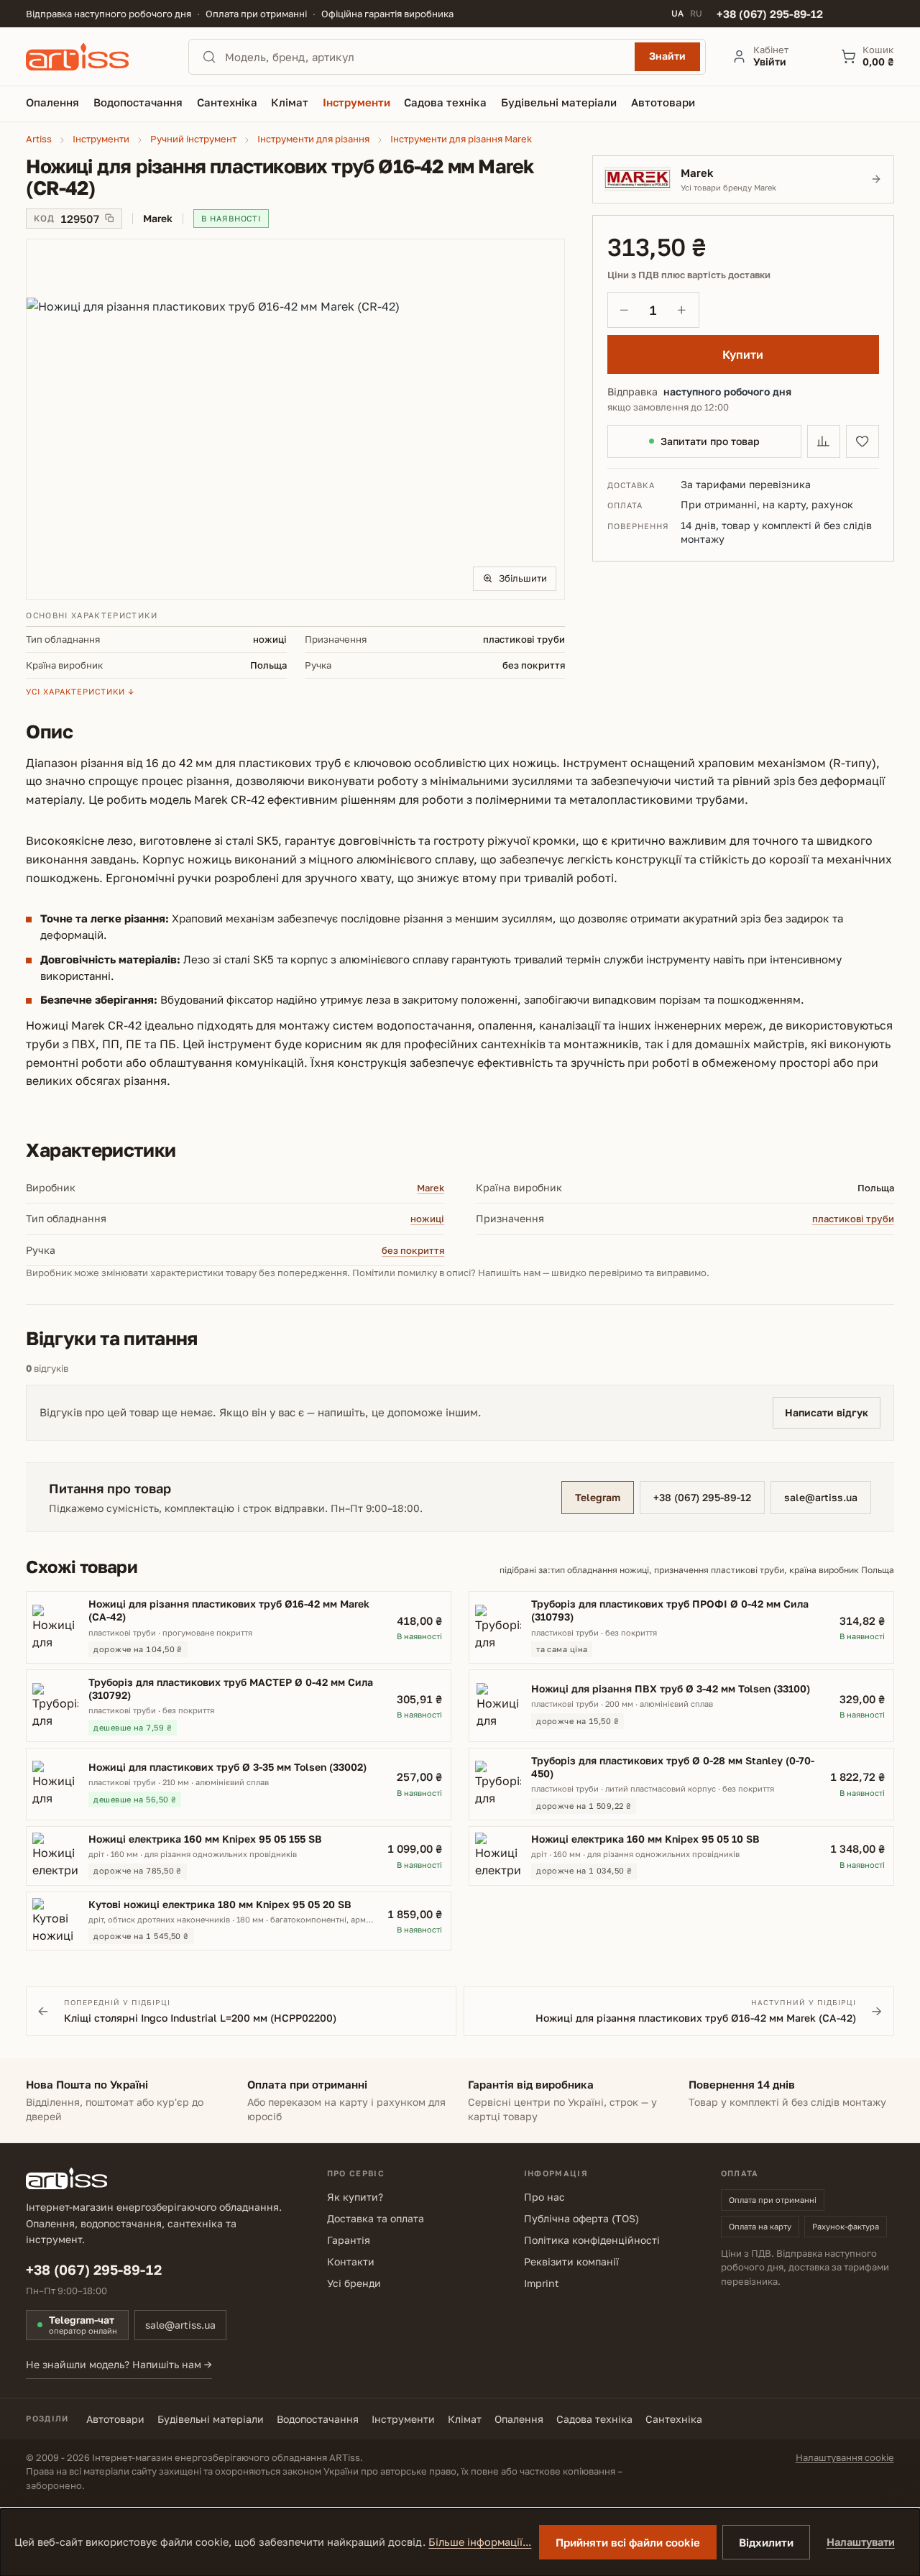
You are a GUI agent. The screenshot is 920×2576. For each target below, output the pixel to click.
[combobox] (425, 57)
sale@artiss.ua (821, 1497)
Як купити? (355, 2197)
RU (696, 14)
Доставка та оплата (376, 2218)
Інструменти (403, 2419)
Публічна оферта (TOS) (581, 2218)
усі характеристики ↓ (80, 691)
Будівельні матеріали (211, 2419)
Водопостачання (318, 2419)
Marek (431, 1188)
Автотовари (115, 2419)
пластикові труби (853, 1219)
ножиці (427, 1219)
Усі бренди (354, 2283)
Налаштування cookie (845, 2457)
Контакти (351, 2261)
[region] (295, 419)
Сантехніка (674, 2419)
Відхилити (766, 2542)
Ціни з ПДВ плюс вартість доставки (689, 275)
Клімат (465, 2419)
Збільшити (523, 578)
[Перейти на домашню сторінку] (94, 57)
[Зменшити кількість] (625, 310)
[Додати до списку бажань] (862, 441)
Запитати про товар (710, 441)
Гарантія (349, 2240)
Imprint (542, 2283)
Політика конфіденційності (592, 2240)
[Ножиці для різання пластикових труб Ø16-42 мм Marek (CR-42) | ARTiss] (295, 419)
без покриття (413, 1250)
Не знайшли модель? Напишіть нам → (119, 2364)
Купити (743, 354)
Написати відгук (827, 1412)
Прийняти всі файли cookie (628, 2542)
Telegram (598, 1497)
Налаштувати (861, 2542)
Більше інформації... (480, 2542)
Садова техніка (594, 2419)
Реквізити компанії (571, 2261)
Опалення (519, 2419)
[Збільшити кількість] (682, 310)
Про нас (544, 2197)
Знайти (667, 56)
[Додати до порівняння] (824, 441)
